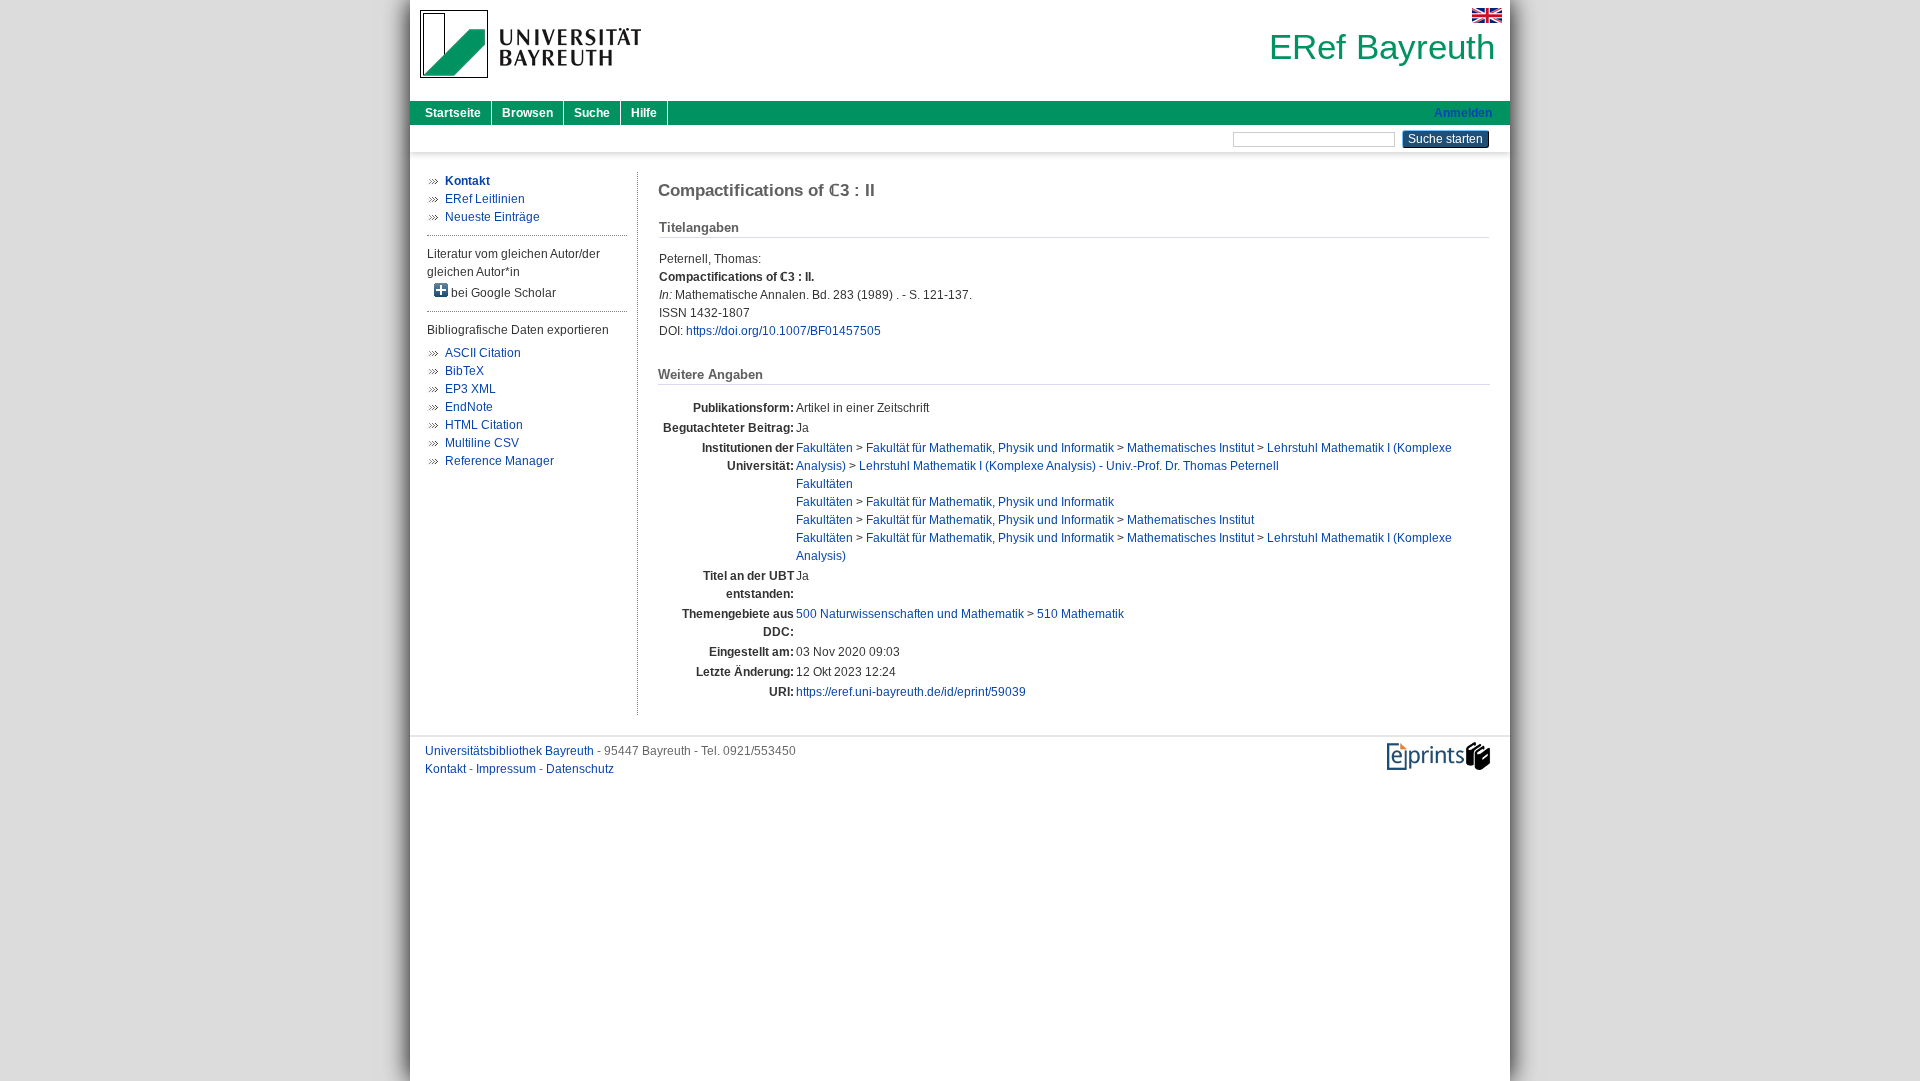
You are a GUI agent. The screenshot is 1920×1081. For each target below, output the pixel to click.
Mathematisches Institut (1190, 448)
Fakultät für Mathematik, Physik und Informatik (990, 448)
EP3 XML (470, 389)
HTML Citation (484, 425)
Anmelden (1463, 113)
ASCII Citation (483, 353)
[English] (1487, 15)
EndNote (469, 407)
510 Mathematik (1080, 614)
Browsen (527, 113)
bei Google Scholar (502, 293)
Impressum (507, 769)
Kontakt (447, 769)
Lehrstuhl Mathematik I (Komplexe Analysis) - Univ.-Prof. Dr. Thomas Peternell (1069, 466)
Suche (592, 113)
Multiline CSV (482, 443)
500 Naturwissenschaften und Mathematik (910, 614)
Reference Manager (499, 461)
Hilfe (644, 113)
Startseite (453, 113)
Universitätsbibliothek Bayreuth (511, 751)
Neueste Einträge (492, 217)
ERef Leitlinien (485, 199)
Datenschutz (580, 769)
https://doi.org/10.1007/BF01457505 (783, 331)
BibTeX (464, 371)
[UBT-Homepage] (530, 84)
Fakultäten (824, 448)
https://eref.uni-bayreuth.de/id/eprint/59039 (911, 692)
